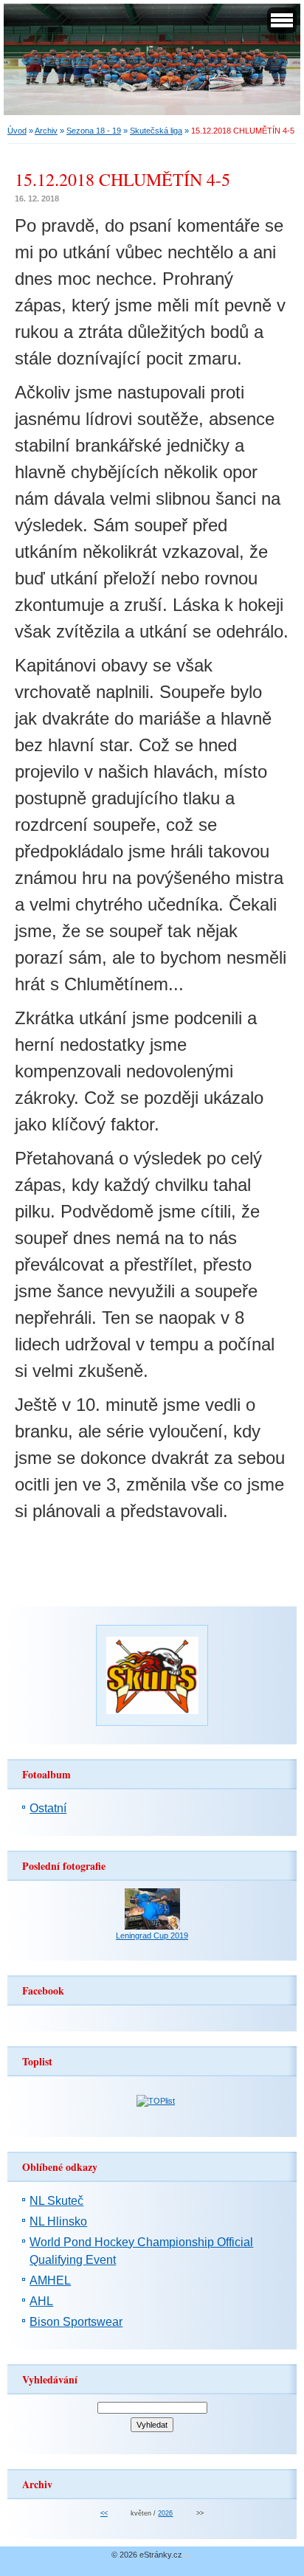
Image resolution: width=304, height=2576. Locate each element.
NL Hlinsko (58, 2221)
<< (104, 2513)
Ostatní (48, 1808)
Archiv (46, 131)
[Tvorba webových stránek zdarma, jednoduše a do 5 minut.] (187, 2556)
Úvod (17, 131)
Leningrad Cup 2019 (152, 1936)
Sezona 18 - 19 (94, 131)
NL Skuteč (56, 2201)
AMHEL (50, 2280)
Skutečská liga (156, 131)
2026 (165, 2513)
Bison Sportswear (76, 2322)
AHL (41, 2301)
